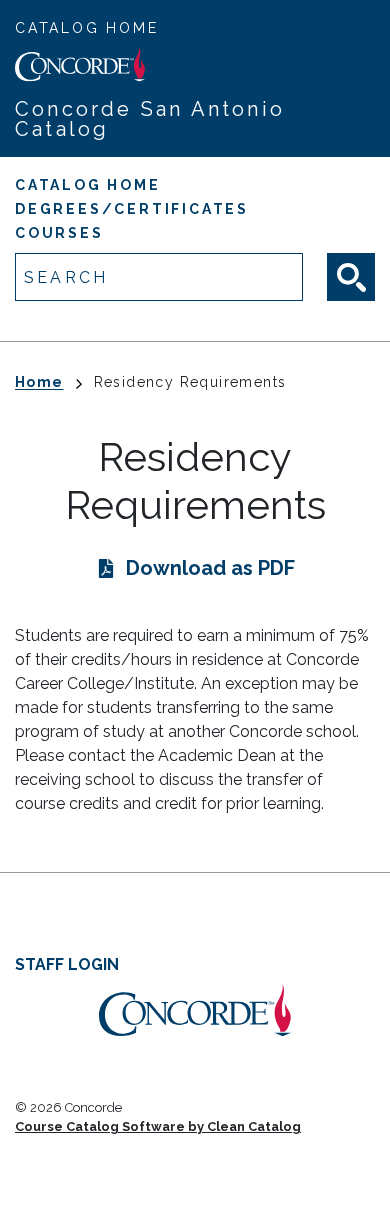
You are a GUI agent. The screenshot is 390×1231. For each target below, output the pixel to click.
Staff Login (67, 964)
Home (39, 382)
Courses (59, 233)
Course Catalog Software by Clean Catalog (158, 1126)
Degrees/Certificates (132, 209)
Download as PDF (210, 568)
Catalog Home (87, 28)
